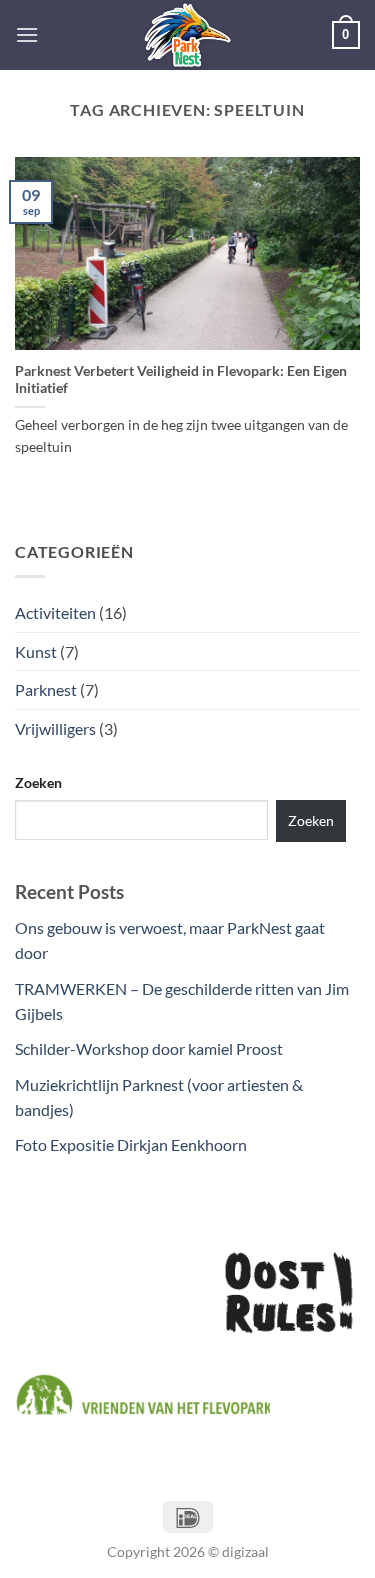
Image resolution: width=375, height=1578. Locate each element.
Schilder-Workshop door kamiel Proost (149, 1048)
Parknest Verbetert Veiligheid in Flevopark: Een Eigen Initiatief (181, 380)
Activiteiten (55, 612)
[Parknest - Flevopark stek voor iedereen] (188, 35)
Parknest (46, 689)
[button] (27, 34)
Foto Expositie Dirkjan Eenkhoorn (131, 1144)
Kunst (36, 651)
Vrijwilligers (55, 728)
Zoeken (38, 782)
